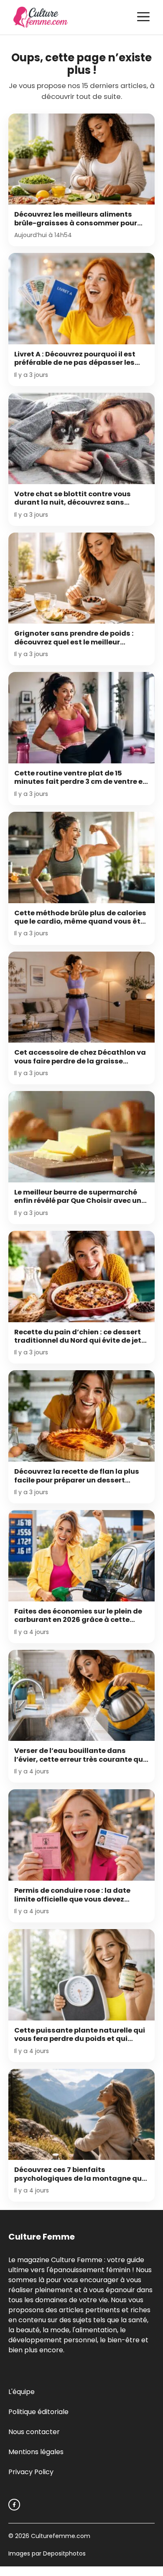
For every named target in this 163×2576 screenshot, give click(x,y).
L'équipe (22, 2392)
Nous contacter (34, 2432)
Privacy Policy (31, 2472)
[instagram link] (14, 2505)
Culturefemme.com (60, 2536)
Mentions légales (36, 2452)
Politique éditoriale (38, 2412)
